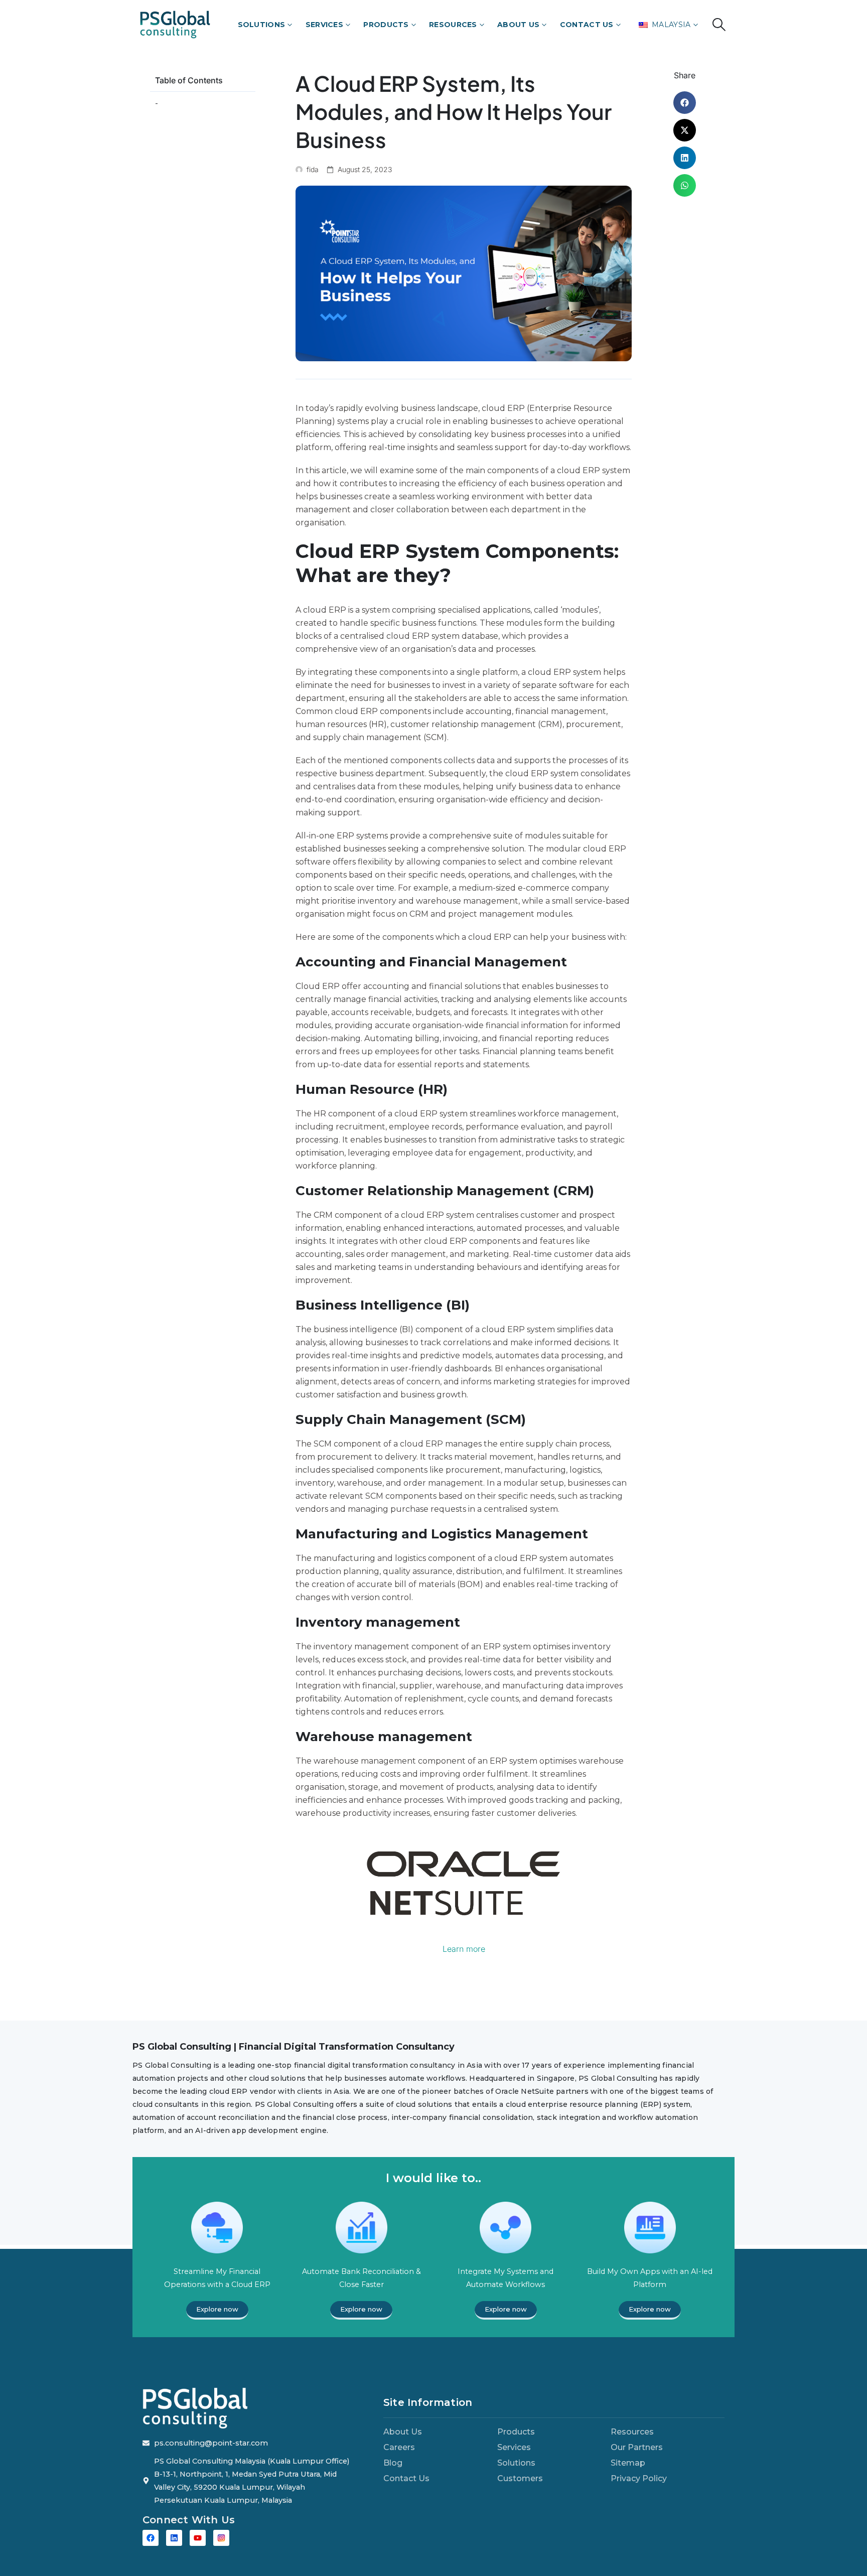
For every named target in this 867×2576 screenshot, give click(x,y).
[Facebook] (151, 2538)
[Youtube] (198, 2538)
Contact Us (587, 25)
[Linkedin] (174, 2538)
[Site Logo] (175, 24)
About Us (518, 25)
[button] (719, 25)
